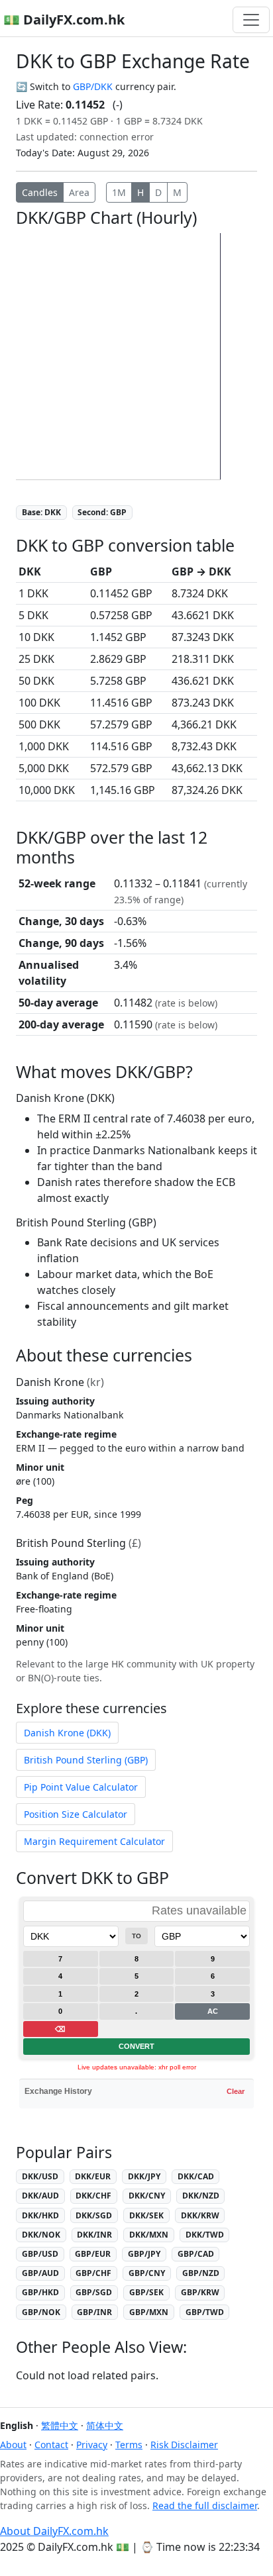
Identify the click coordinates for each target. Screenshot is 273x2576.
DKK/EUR (93, 2176)
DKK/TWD (205, 2235)
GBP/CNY (147, 2273)
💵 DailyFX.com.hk (64, 20)
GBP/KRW (200, 2292)
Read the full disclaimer (205, 2505)
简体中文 (105, 2425)
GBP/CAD (196, 2254)
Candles (40, 192)
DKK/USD (40, 2176)
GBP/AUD (40, 2273)
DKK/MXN (149, 2235)
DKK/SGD (94, 2215)
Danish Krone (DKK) (67, 1733)
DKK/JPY (144, 2176)
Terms (129, 2445)
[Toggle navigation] (251, 20)
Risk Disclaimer (184, 2445)
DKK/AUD (40, 2196)
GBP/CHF (93, 2273)
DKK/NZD (201, 2196)
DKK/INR (94, 2235)
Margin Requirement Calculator (94, 1841)
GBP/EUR (93, 2254)
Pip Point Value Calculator (81, 1787)
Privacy (92, 2445)
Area (79, 192)
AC (213, 2011)
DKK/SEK (146, 2215)
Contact (51, 2445)
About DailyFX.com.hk (54, 2531)
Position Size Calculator (76, 1814)
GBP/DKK (93, 86)
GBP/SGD (94, 2292)
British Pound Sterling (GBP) (86, 1760)
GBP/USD (40, 2254)
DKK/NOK (41, 2235)
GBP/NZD (201, 2273)
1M (119, 192)
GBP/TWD (205, 2312)
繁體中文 (60, 2425)
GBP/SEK (146, 2292)
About (13, 2445)
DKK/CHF (93, 2196)
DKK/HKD (40, 2215)
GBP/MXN (149, 2312)
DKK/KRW (200, 2215)
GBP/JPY (144, 2254)
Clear (236, 2091)
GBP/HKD (40, 2292)
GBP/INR (94, 2312)
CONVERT (136, 2046)
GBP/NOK (41, 2312)
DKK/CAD (196, 2176)
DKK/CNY (147, 2196)
